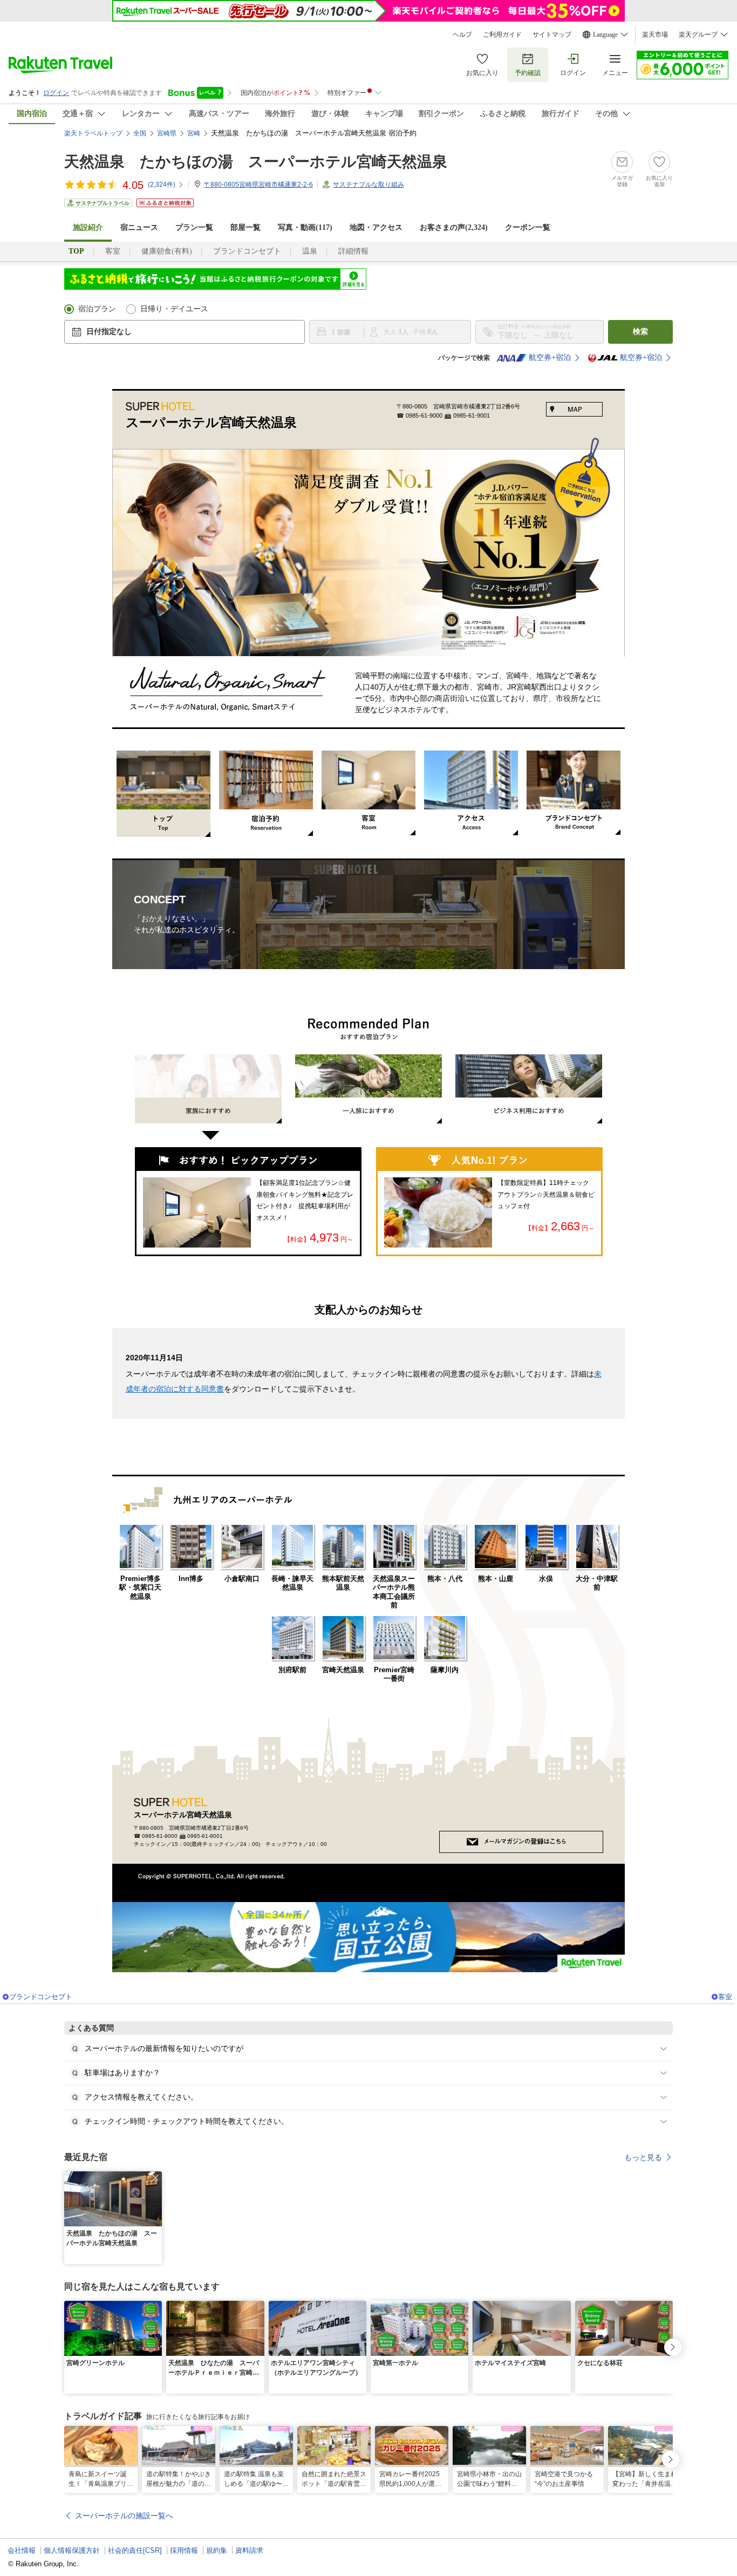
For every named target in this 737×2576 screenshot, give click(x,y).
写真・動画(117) (305, 227)
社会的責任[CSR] (135, 2550)
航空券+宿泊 (550, 357)
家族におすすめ (208, 1101)
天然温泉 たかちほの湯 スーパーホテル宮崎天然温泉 (256, 162)
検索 (640, 332)
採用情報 (184, 2550)
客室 (113, 251)
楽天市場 (655, 35)
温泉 (310, 251)
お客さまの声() (454, 227)
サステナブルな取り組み (368, 185)
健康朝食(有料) (167, 251)
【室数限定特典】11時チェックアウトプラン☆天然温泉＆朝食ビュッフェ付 (546, 1194)
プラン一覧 (194, 227)
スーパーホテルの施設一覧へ (124, 2516)
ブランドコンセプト (247, 251)
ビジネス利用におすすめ (529, 1089)
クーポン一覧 (528, 227)
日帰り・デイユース (174, 309)
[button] (155, 2178)
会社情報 (22, 2550)
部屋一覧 (245, 227)
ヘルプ (462, 35)
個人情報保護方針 (72, 2550)
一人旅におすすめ (368, 1089)
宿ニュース (139, 227)
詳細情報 (353, 251)
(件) (162, 185)
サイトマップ (552, 35)
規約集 (217, 2550)
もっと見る (643, 2157)
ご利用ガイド (502, 35)
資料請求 (249, 2550)
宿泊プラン (97, 309)
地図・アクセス (376, 227)
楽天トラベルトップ (93, 133)
